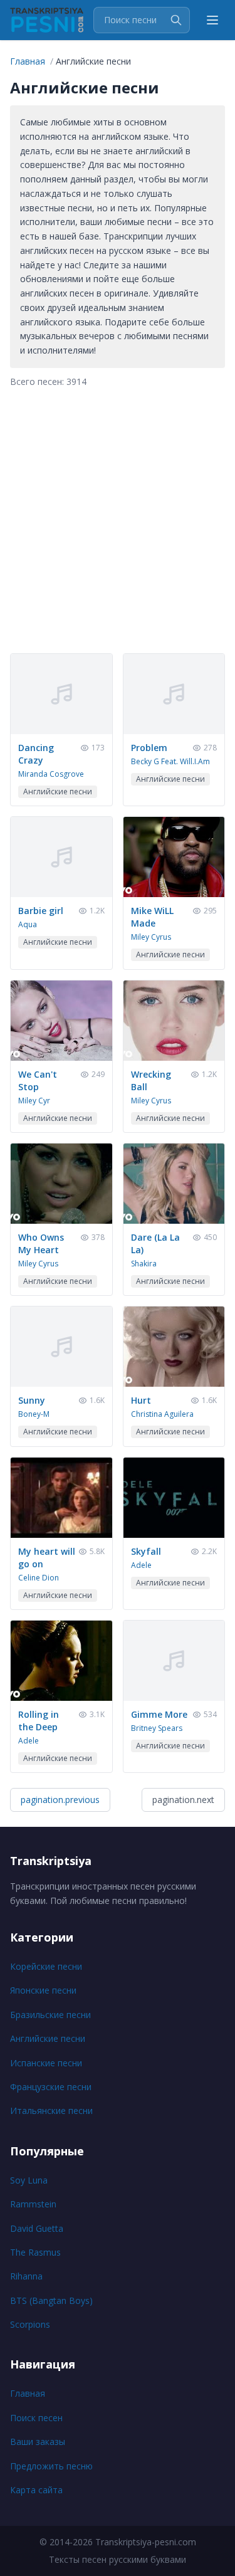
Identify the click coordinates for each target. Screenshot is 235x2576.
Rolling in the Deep (39, 1721)
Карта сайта (36, 2490)
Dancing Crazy (36, 754)
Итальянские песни (51, 2111)
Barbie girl (41, 911)
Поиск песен (36, 2418)
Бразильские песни (50, 2015)
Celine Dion (39, 1578)
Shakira (144, 1264)
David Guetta (37, 2228)
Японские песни (43, 1990)
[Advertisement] (118, 521)
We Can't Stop (38, 1080)
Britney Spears (157, 1728)
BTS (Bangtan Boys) (51, 2300)
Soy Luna (29, 2180)
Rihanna (26, 2276)
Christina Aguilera (162, 1414)
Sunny (32, 1400)
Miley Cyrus (151, 937)
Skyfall (146, 1551)
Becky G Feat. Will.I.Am (170, 761)
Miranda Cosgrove (51, 774)
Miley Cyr (34, 1101)
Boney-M (34, 1414)
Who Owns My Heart (41, 1243)
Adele (141, 1565)
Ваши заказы (38, 2442)
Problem (149, 748)
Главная (28, 2393)
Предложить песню (51, 2466)
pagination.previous (60, 1800)
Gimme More (159, 1714)
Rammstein (33, 2204)
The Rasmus (35, 2252)
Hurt (141, 1400)
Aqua (28, 924)
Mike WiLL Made (152, 917)
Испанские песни (46, 2063)
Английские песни (48, 2038)
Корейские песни (46, 1966)
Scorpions (30, 2324)
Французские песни (51, 2087)
